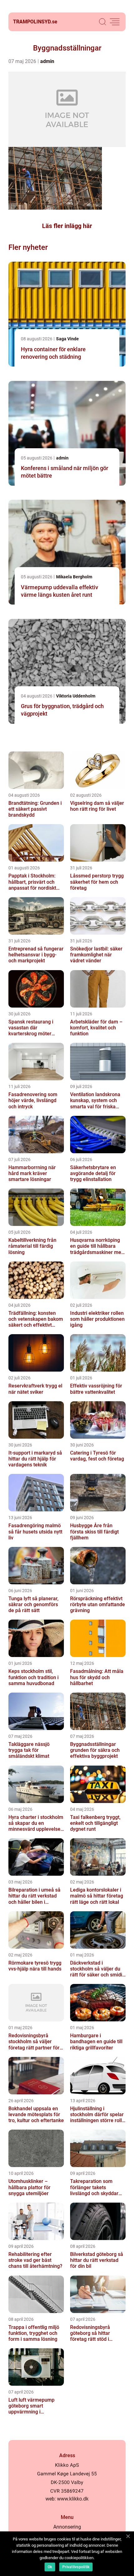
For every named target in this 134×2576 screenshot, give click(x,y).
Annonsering (67, 2527)
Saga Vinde (67, 339)
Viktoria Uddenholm (76, 696)
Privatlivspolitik (76, 2567)
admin (47, 61)
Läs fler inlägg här (67, 226)
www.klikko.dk (73, 2499)
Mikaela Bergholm (74, 577)
